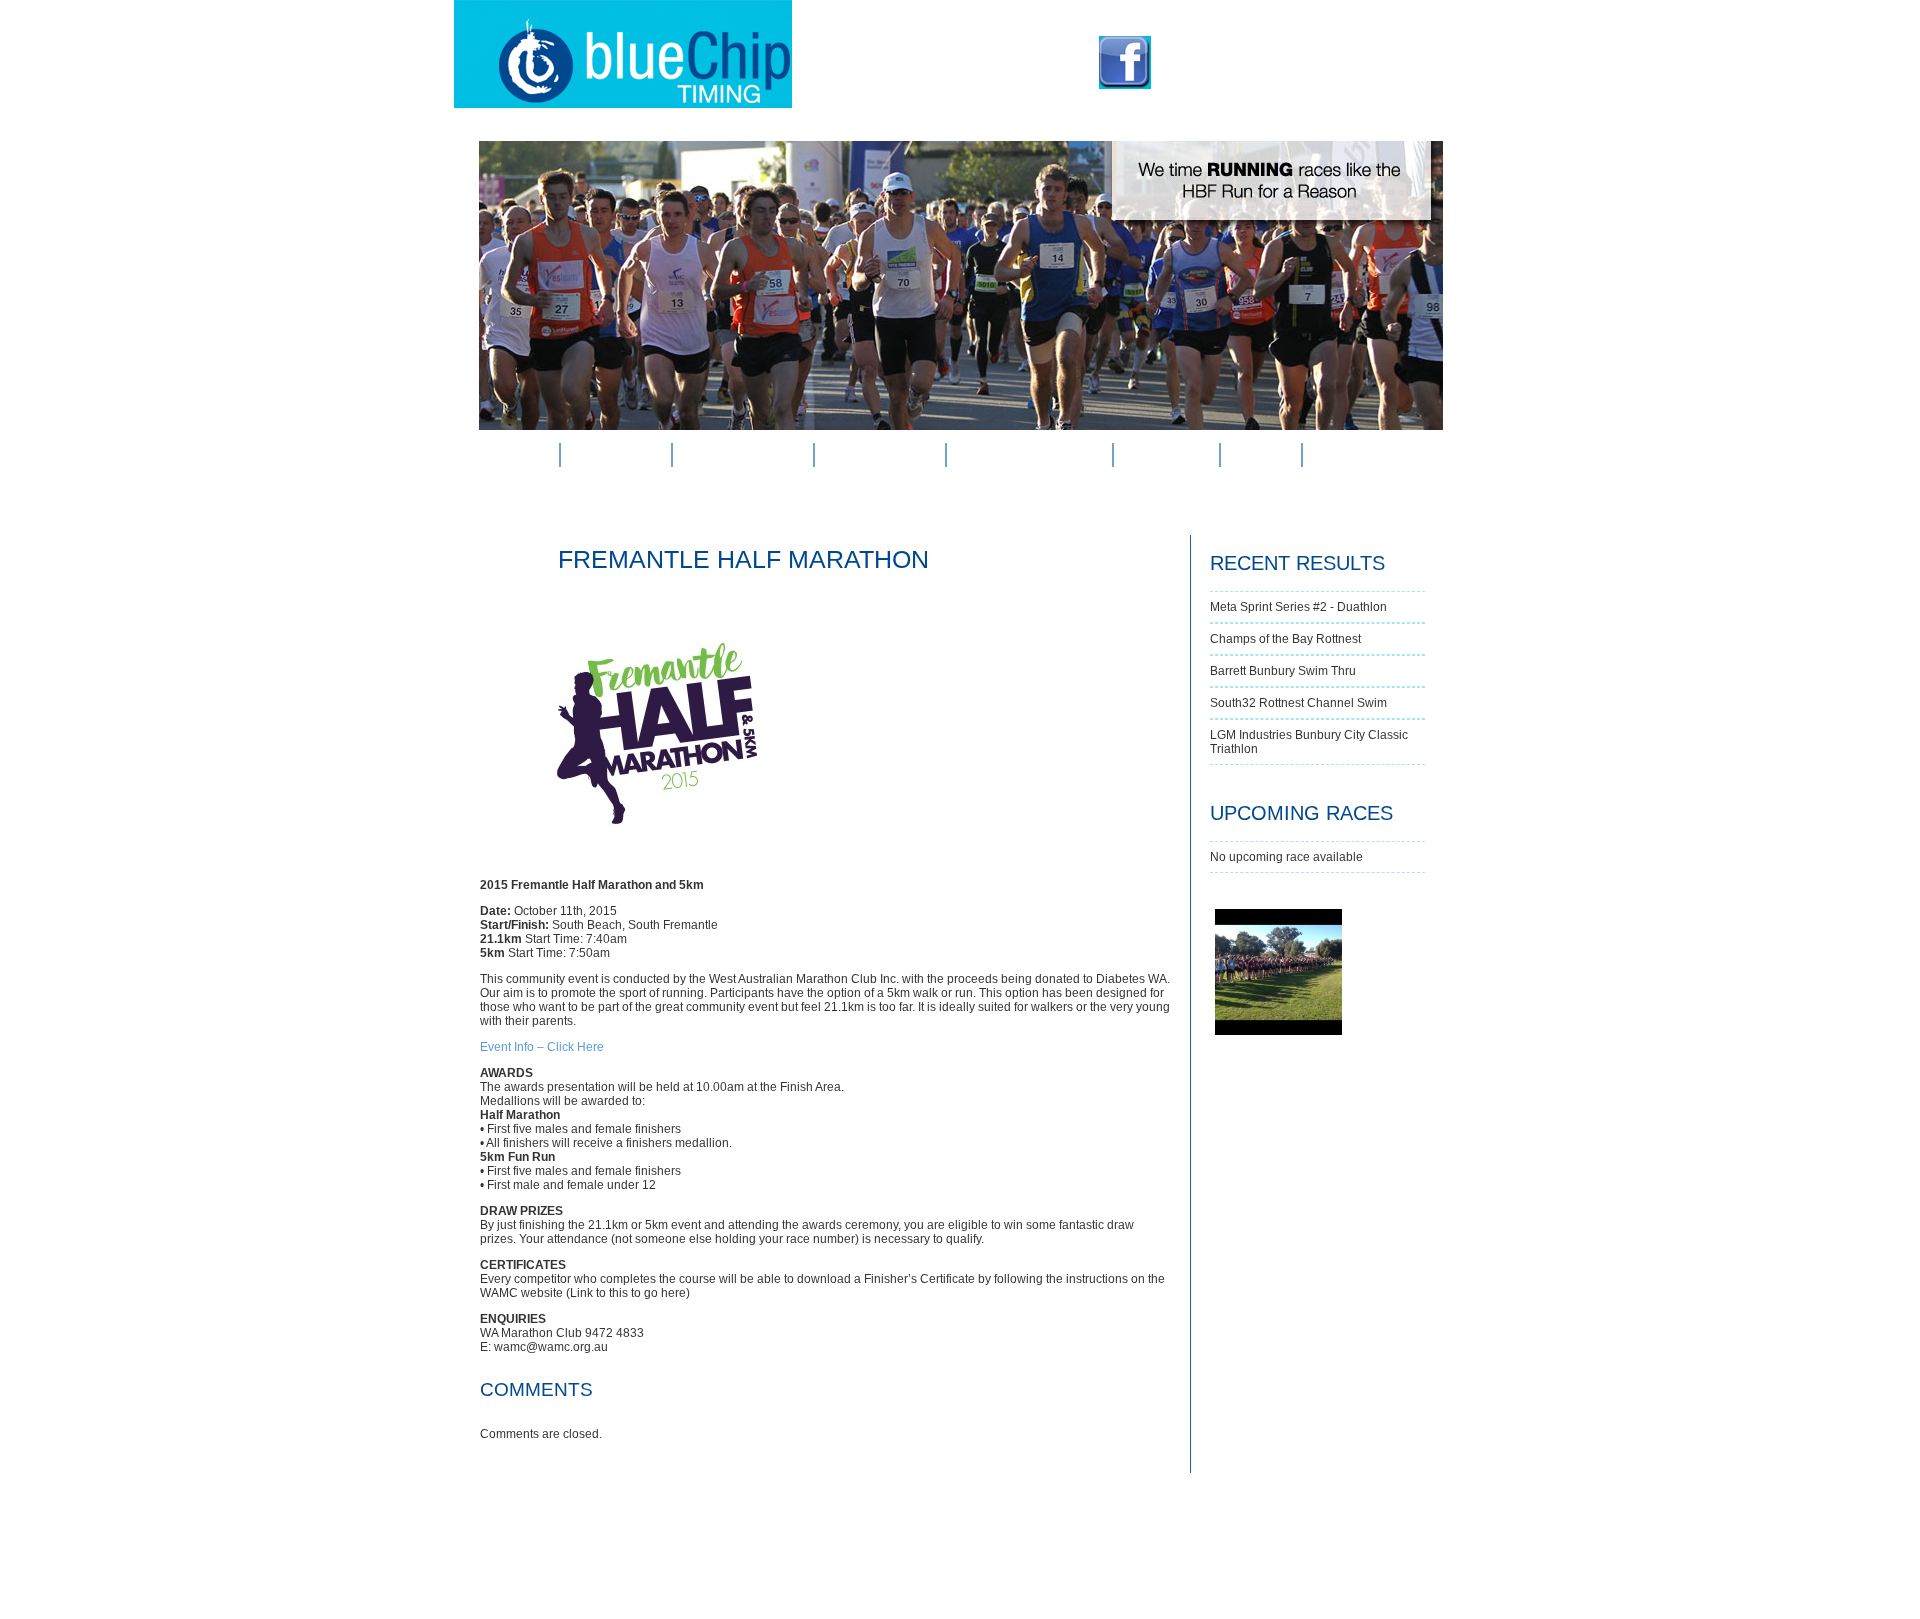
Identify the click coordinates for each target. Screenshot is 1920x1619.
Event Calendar (1029, 455)
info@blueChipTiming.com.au (1284, 78)
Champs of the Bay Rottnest (1285, 639)
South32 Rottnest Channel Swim (1298, 703)
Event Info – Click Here (542, 1047)
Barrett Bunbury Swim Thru (1283, 671)
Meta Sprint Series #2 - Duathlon (1298, 607)
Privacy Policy (944, 1580)
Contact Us (1363, 455)
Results (1166, 455)
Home (519, 455)
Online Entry (743, 455)
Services (616, 455)
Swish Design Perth (1148, 1580)
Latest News (880, 455)
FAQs (1260, 455)
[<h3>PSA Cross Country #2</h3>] (1215, 910)
